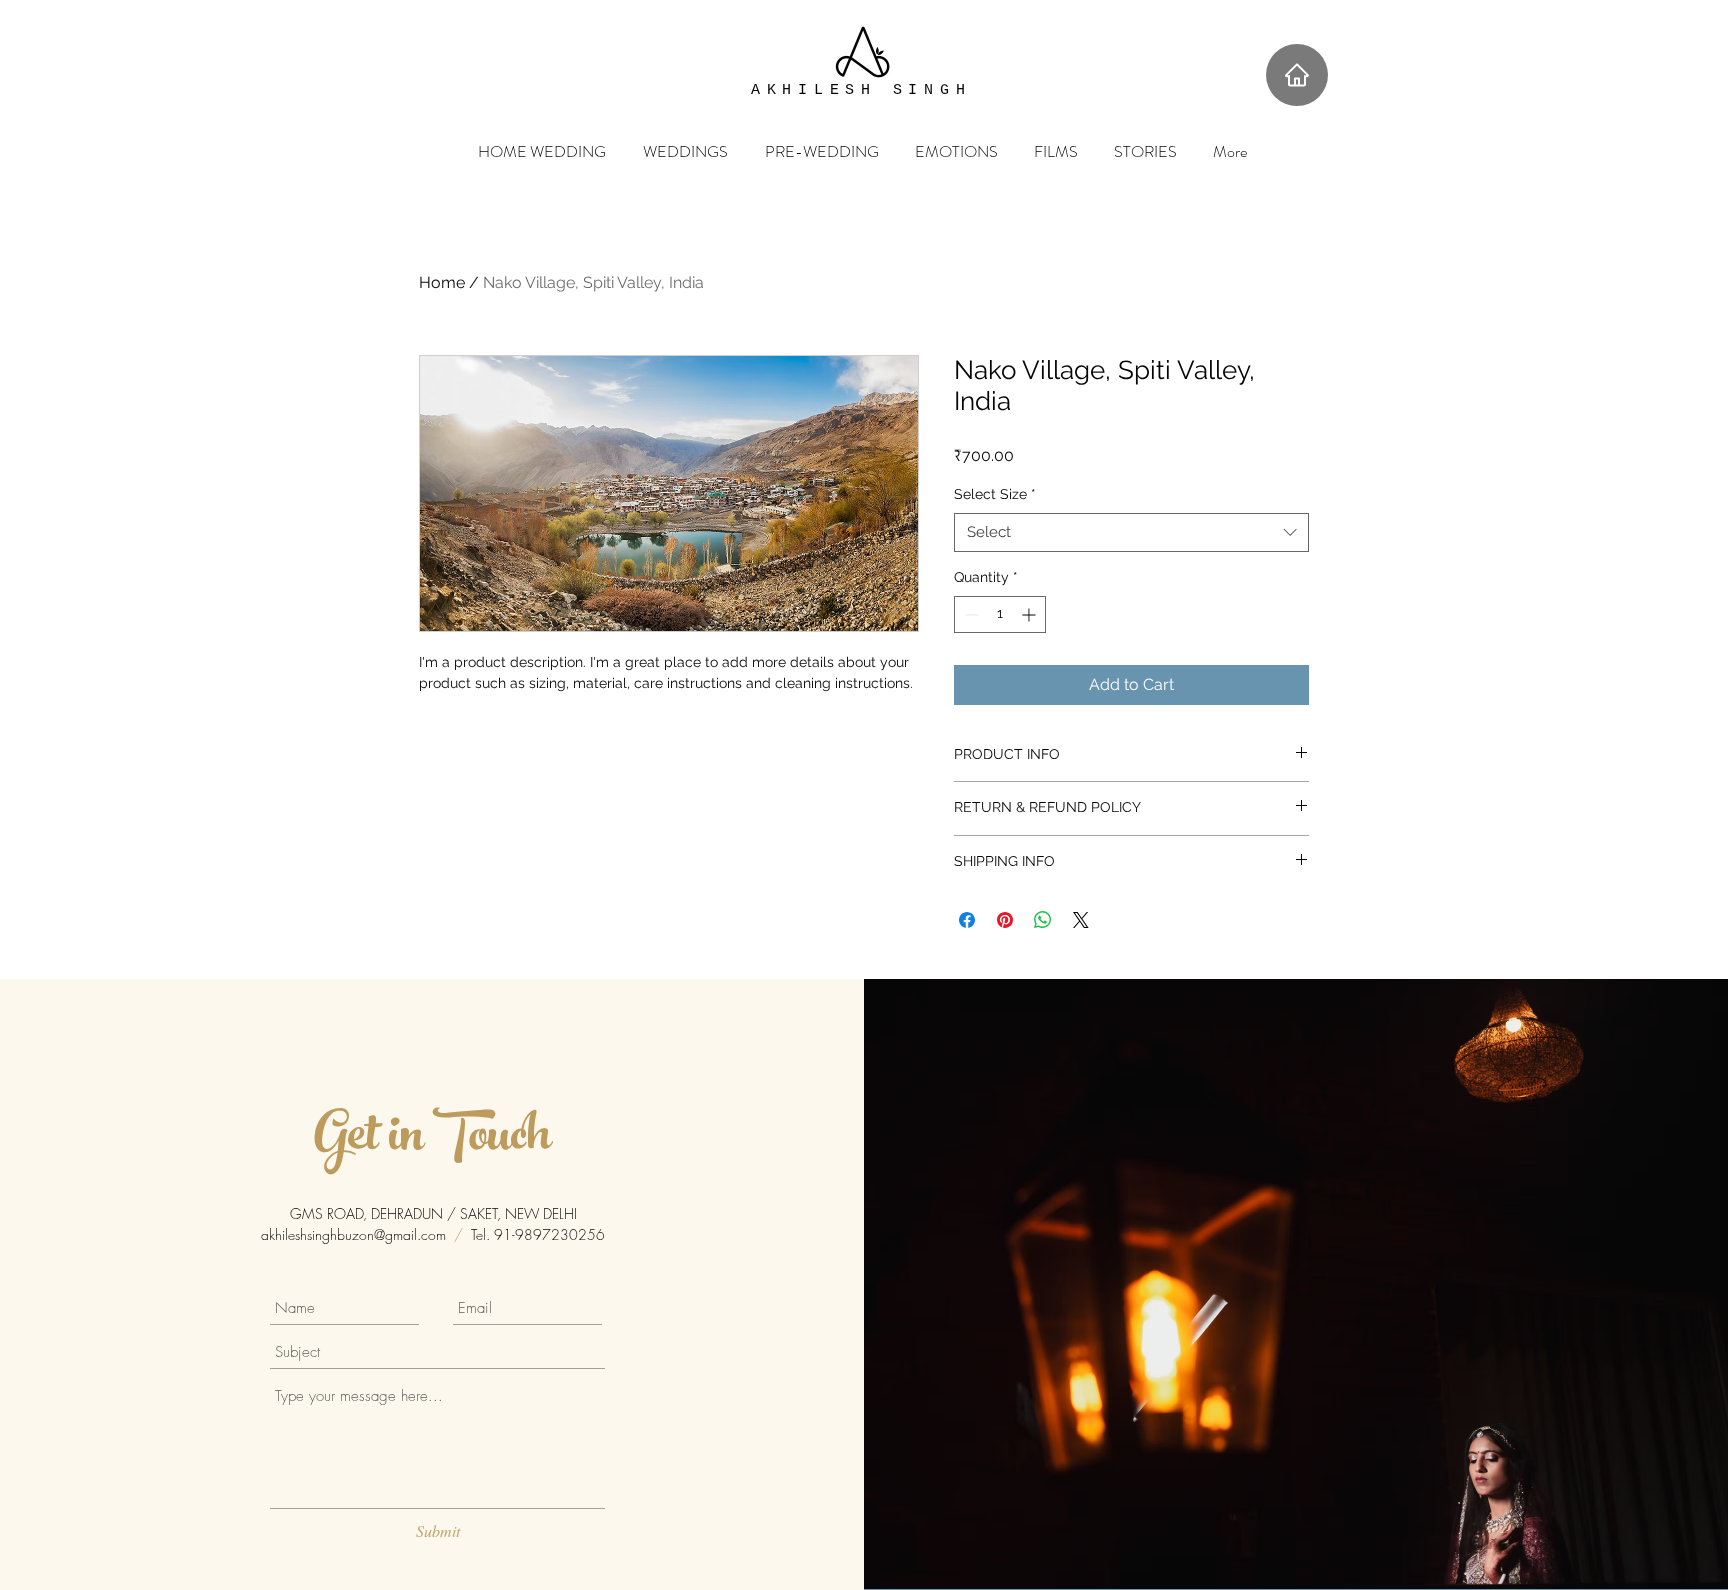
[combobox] (1131, 532)
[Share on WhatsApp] (1043, 920)
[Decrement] (969, 614)
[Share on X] (1081, 920)
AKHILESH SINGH (861, 90)
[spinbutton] (1000, 614)
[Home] (1297, 75)
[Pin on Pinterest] (1005, 920)
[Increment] (1030, 614)
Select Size (995, 494)
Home (442, 282)
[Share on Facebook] (967, 920)
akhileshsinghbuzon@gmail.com (353, 1234)
